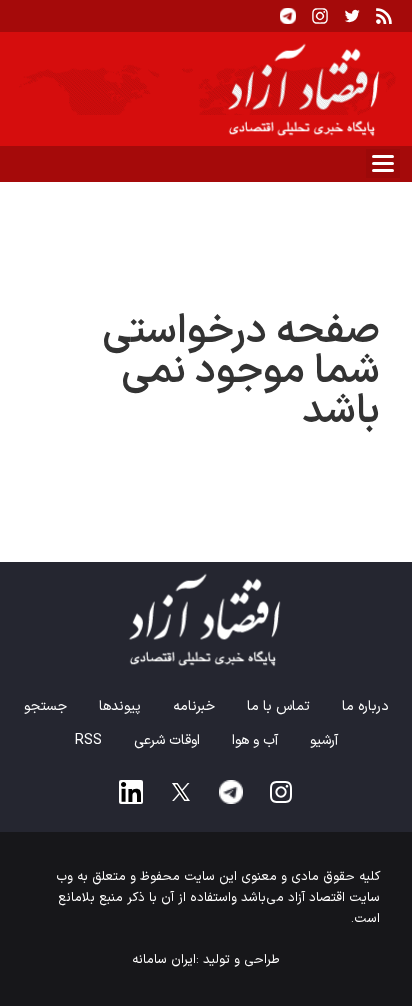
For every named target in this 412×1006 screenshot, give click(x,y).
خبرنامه (194, 706)
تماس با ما (278, 706)
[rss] (384, 16)
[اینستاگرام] (320, 16)
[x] (181, 792)
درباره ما (365, 706)
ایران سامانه (164, 960)
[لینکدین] (131, 792)
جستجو (45, 706)
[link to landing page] (206, 89)
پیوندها (120, 706)
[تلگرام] (288, 16)
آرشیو (324, 740)
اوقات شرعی (167, 740)
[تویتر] (352, 16)
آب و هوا (255, 740)
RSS (88, 740)
